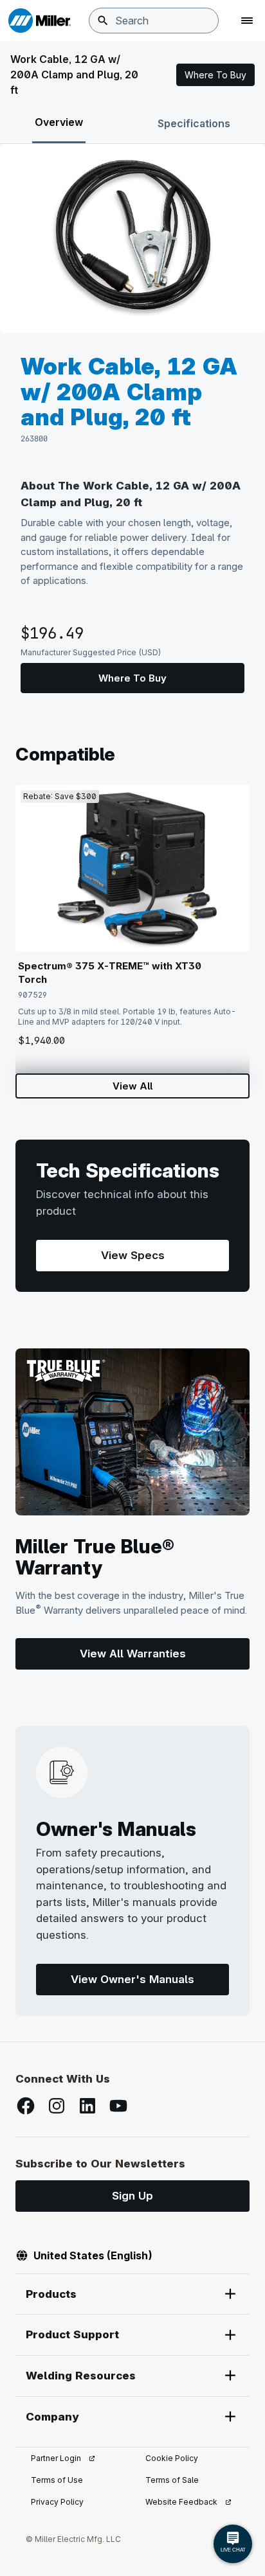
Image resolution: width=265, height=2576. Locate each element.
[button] (215, 75)
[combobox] (154, 21)
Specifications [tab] (194, 123)
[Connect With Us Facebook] (26, 2106)
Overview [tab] (59, 122)
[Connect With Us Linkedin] (87, 2106)
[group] (132, 239)
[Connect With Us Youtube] (118, 2106)
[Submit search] (103, 21)
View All (132, 1086)
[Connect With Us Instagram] (57, 2106)
